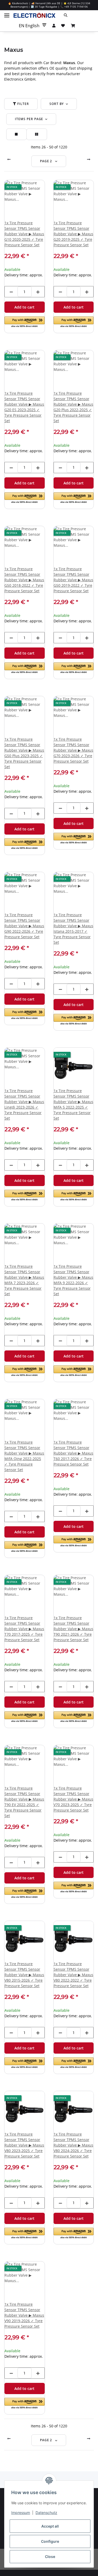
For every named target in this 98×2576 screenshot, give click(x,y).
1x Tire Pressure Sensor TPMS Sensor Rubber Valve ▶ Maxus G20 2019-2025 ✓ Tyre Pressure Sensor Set (73, 234)
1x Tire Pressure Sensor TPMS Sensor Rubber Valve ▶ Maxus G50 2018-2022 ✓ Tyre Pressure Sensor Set (24, 580)
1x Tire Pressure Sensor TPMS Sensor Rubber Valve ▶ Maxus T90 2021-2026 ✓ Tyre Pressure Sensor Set (73, 1629)
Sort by (57, 104)
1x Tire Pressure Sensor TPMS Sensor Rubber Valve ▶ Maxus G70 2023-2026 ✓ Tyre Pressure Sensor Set (73, 750)
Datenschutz (46, 2513)
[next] (89, 159)
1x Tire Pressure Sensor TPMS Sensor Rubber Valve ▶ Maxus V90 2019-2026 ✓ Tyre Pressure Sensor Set (24, 2315)
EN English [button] (29, 26)
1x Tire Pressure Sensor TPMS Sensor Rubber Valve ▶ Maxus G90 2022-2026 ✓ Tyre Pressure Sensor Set (24, 926)
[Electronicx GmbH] (34, 15)
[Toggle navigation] (7, 13)
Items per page (29, 119)
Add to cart (24, 307)
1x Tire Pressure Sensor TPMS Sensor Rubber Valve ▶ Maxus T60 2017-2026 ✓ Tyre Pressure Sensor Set (73, 1453)
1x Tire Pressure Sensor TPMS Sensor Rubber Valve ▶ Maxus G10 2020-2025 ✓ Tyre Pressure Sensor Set (24, 234)
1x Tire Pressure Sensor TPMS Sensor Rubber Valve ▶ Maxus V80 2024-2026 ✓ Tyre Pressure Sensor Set (73, 2145)
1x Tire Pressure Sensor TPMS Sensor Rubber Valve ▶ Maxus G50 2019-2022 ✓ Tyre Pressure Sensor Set (73, 580)
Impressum (21, 2513)
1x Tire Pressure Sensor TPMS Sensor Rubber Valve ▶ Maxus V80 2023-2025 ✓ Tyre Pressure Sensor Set (24, 2145)
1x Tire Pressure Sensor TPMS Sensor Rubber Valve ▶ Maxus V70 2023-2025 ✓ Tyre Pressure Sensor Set (73, 1799)
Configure (50, 2541)
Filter (23, 104)
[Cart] (73, 26)
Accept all (50, 2526)
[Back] (9, 159)
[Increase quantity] (38, 292)
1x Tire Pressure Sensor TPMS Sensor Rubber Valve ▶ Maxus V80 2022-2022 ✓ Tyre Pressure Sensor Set (73, 1975)
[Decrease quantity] (11, 292)
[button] (77, 15)
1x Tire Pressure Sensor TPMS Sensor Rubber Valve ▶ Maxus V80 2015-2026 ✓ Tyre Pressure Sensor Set (24, 1975)
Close (50, 2557)
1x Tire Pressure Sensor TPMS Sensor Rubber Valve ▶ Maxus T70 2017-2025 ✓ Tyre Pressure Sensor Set (24, 1629)
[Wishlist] (63, 26)
